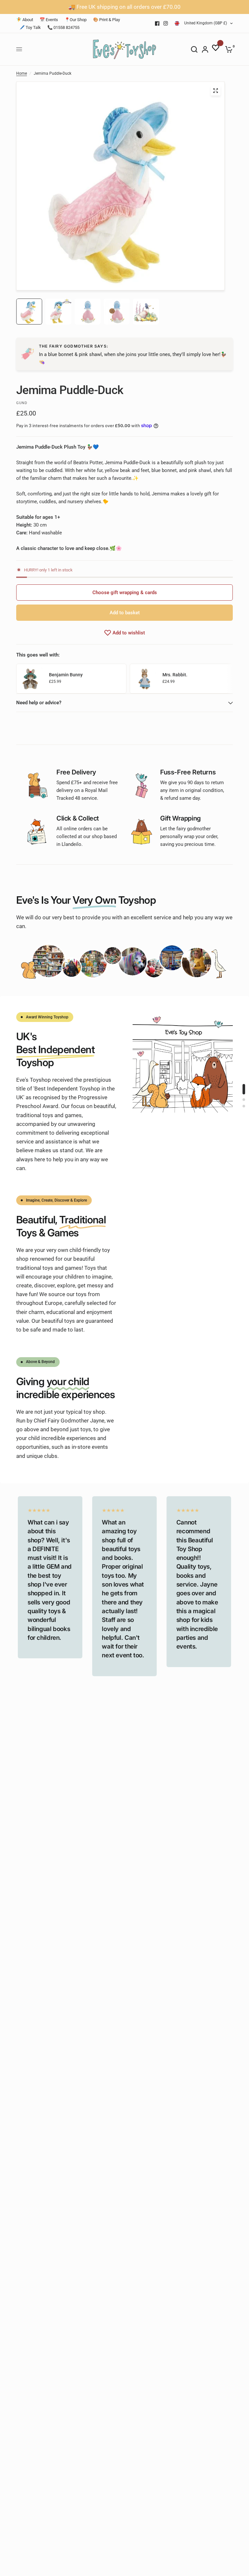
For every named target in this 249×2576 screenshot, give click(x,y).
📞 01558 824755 (63, 27)
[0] (228, 49)
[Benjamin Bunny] (31, 678)
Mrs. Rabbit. (175, 675)
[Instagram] (166, 23)
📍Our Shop (76, 20)
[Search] (194, 49)
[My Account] (205, 49)
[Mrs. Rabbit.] (145, 678)
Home (22, 73)
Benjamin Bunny (66, 675)
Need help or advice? (39, 703)
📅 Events (49, 20)
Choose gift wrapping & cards (125, 593)
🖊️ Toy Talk (30, 27)
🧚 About (25, 20)
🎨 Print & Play (107, 20)
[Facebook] (157, 23)
